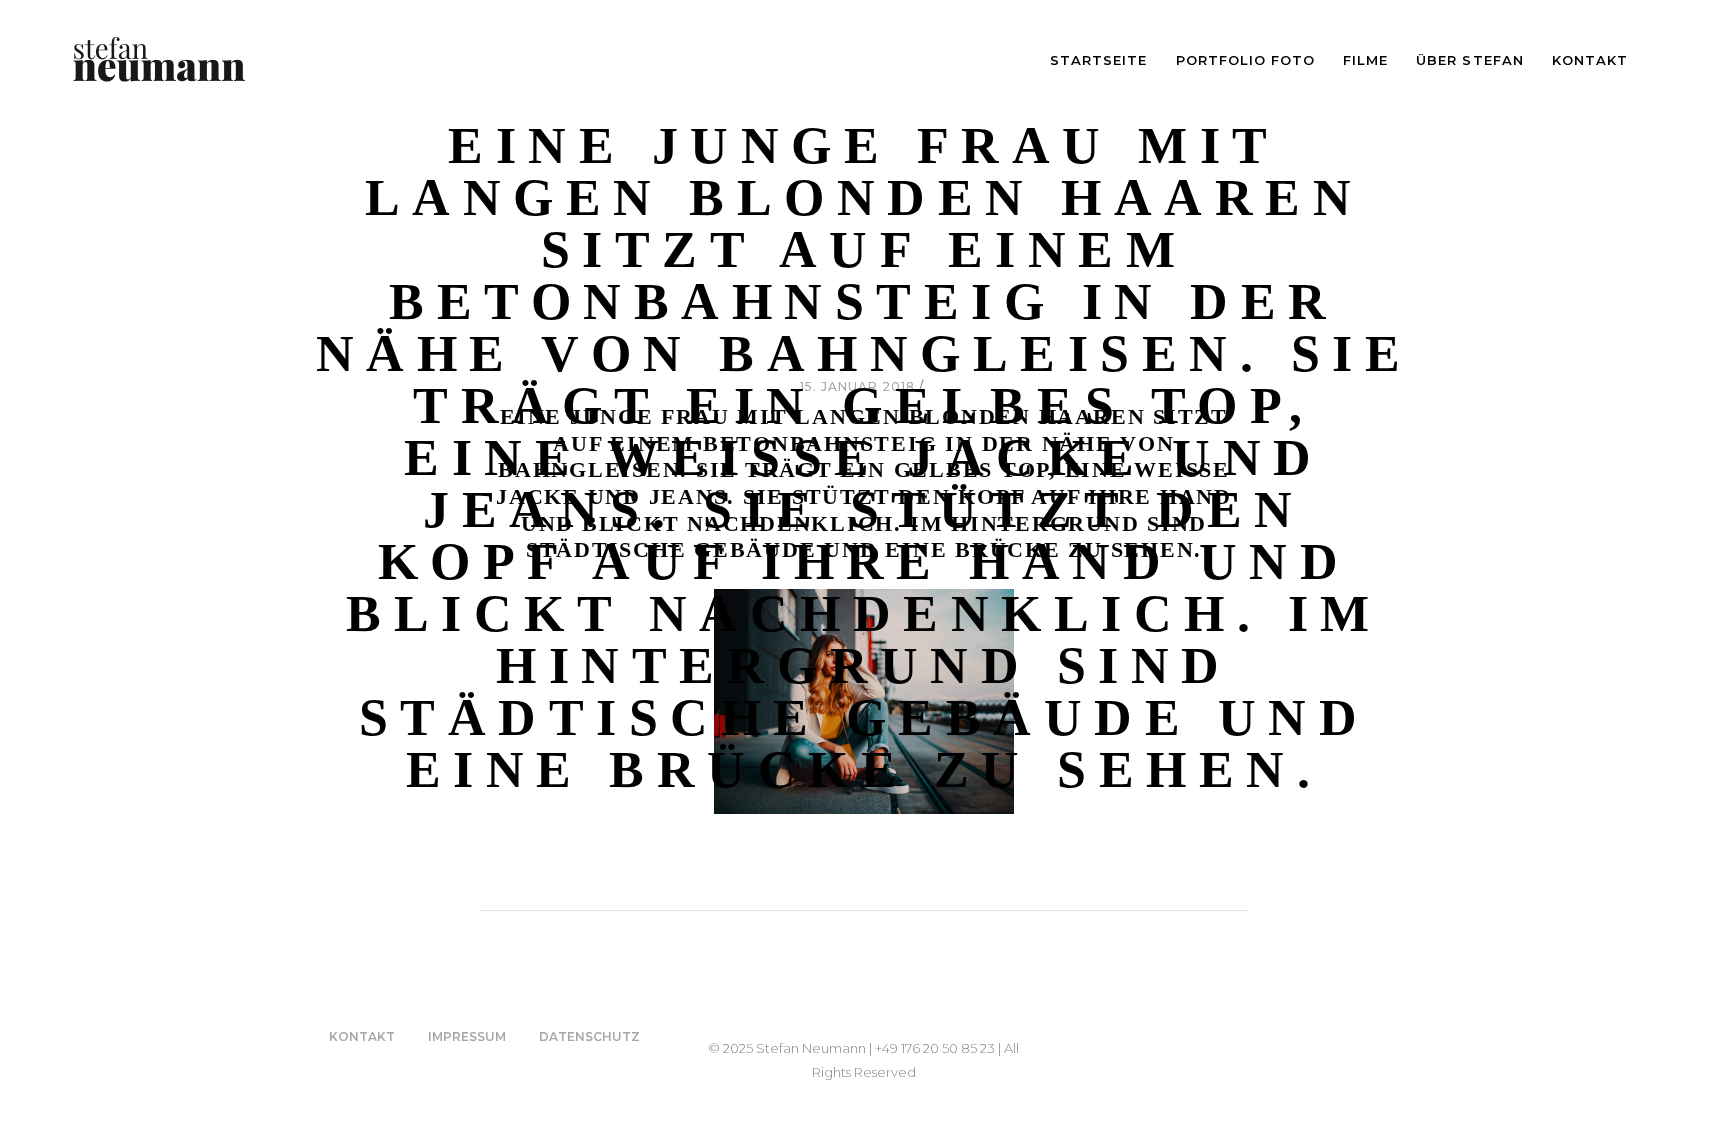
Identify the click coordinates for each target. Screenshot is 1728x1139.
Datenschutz (589, 1036)
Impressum (467, 1036)
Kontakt (362, 1036)
